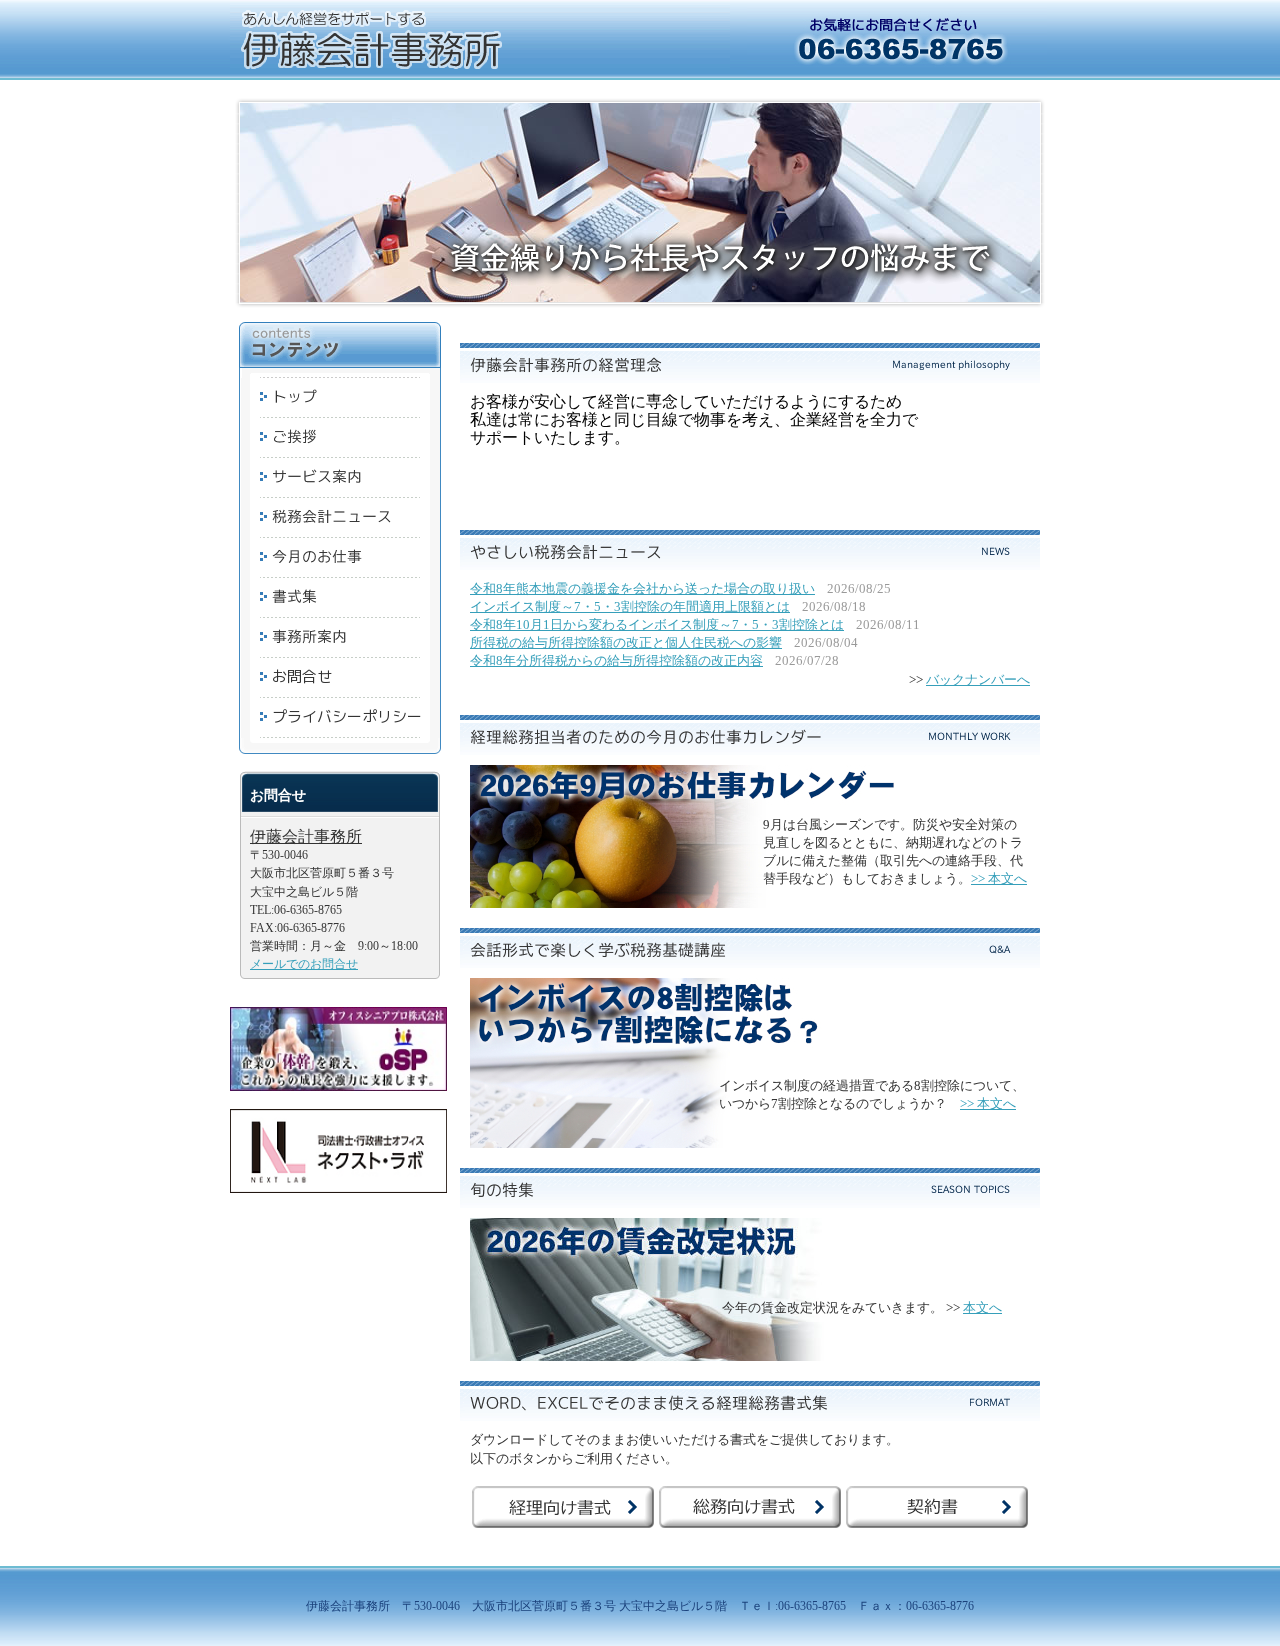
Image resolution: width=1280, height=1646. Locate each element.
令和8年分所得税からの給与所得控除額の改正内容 (616, 660)
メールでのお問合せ (304, 964)
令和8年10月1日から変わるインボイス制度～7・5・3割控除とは (657, 624)
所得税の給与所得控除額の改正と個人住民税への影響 (626, 642)
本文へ (982, 1307)
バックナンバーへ (978, 679)
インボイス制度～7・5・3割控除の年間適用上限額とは (630, 606)
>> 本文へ (999, 878)
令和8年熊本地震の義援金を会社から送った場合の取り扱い (642, 588)
